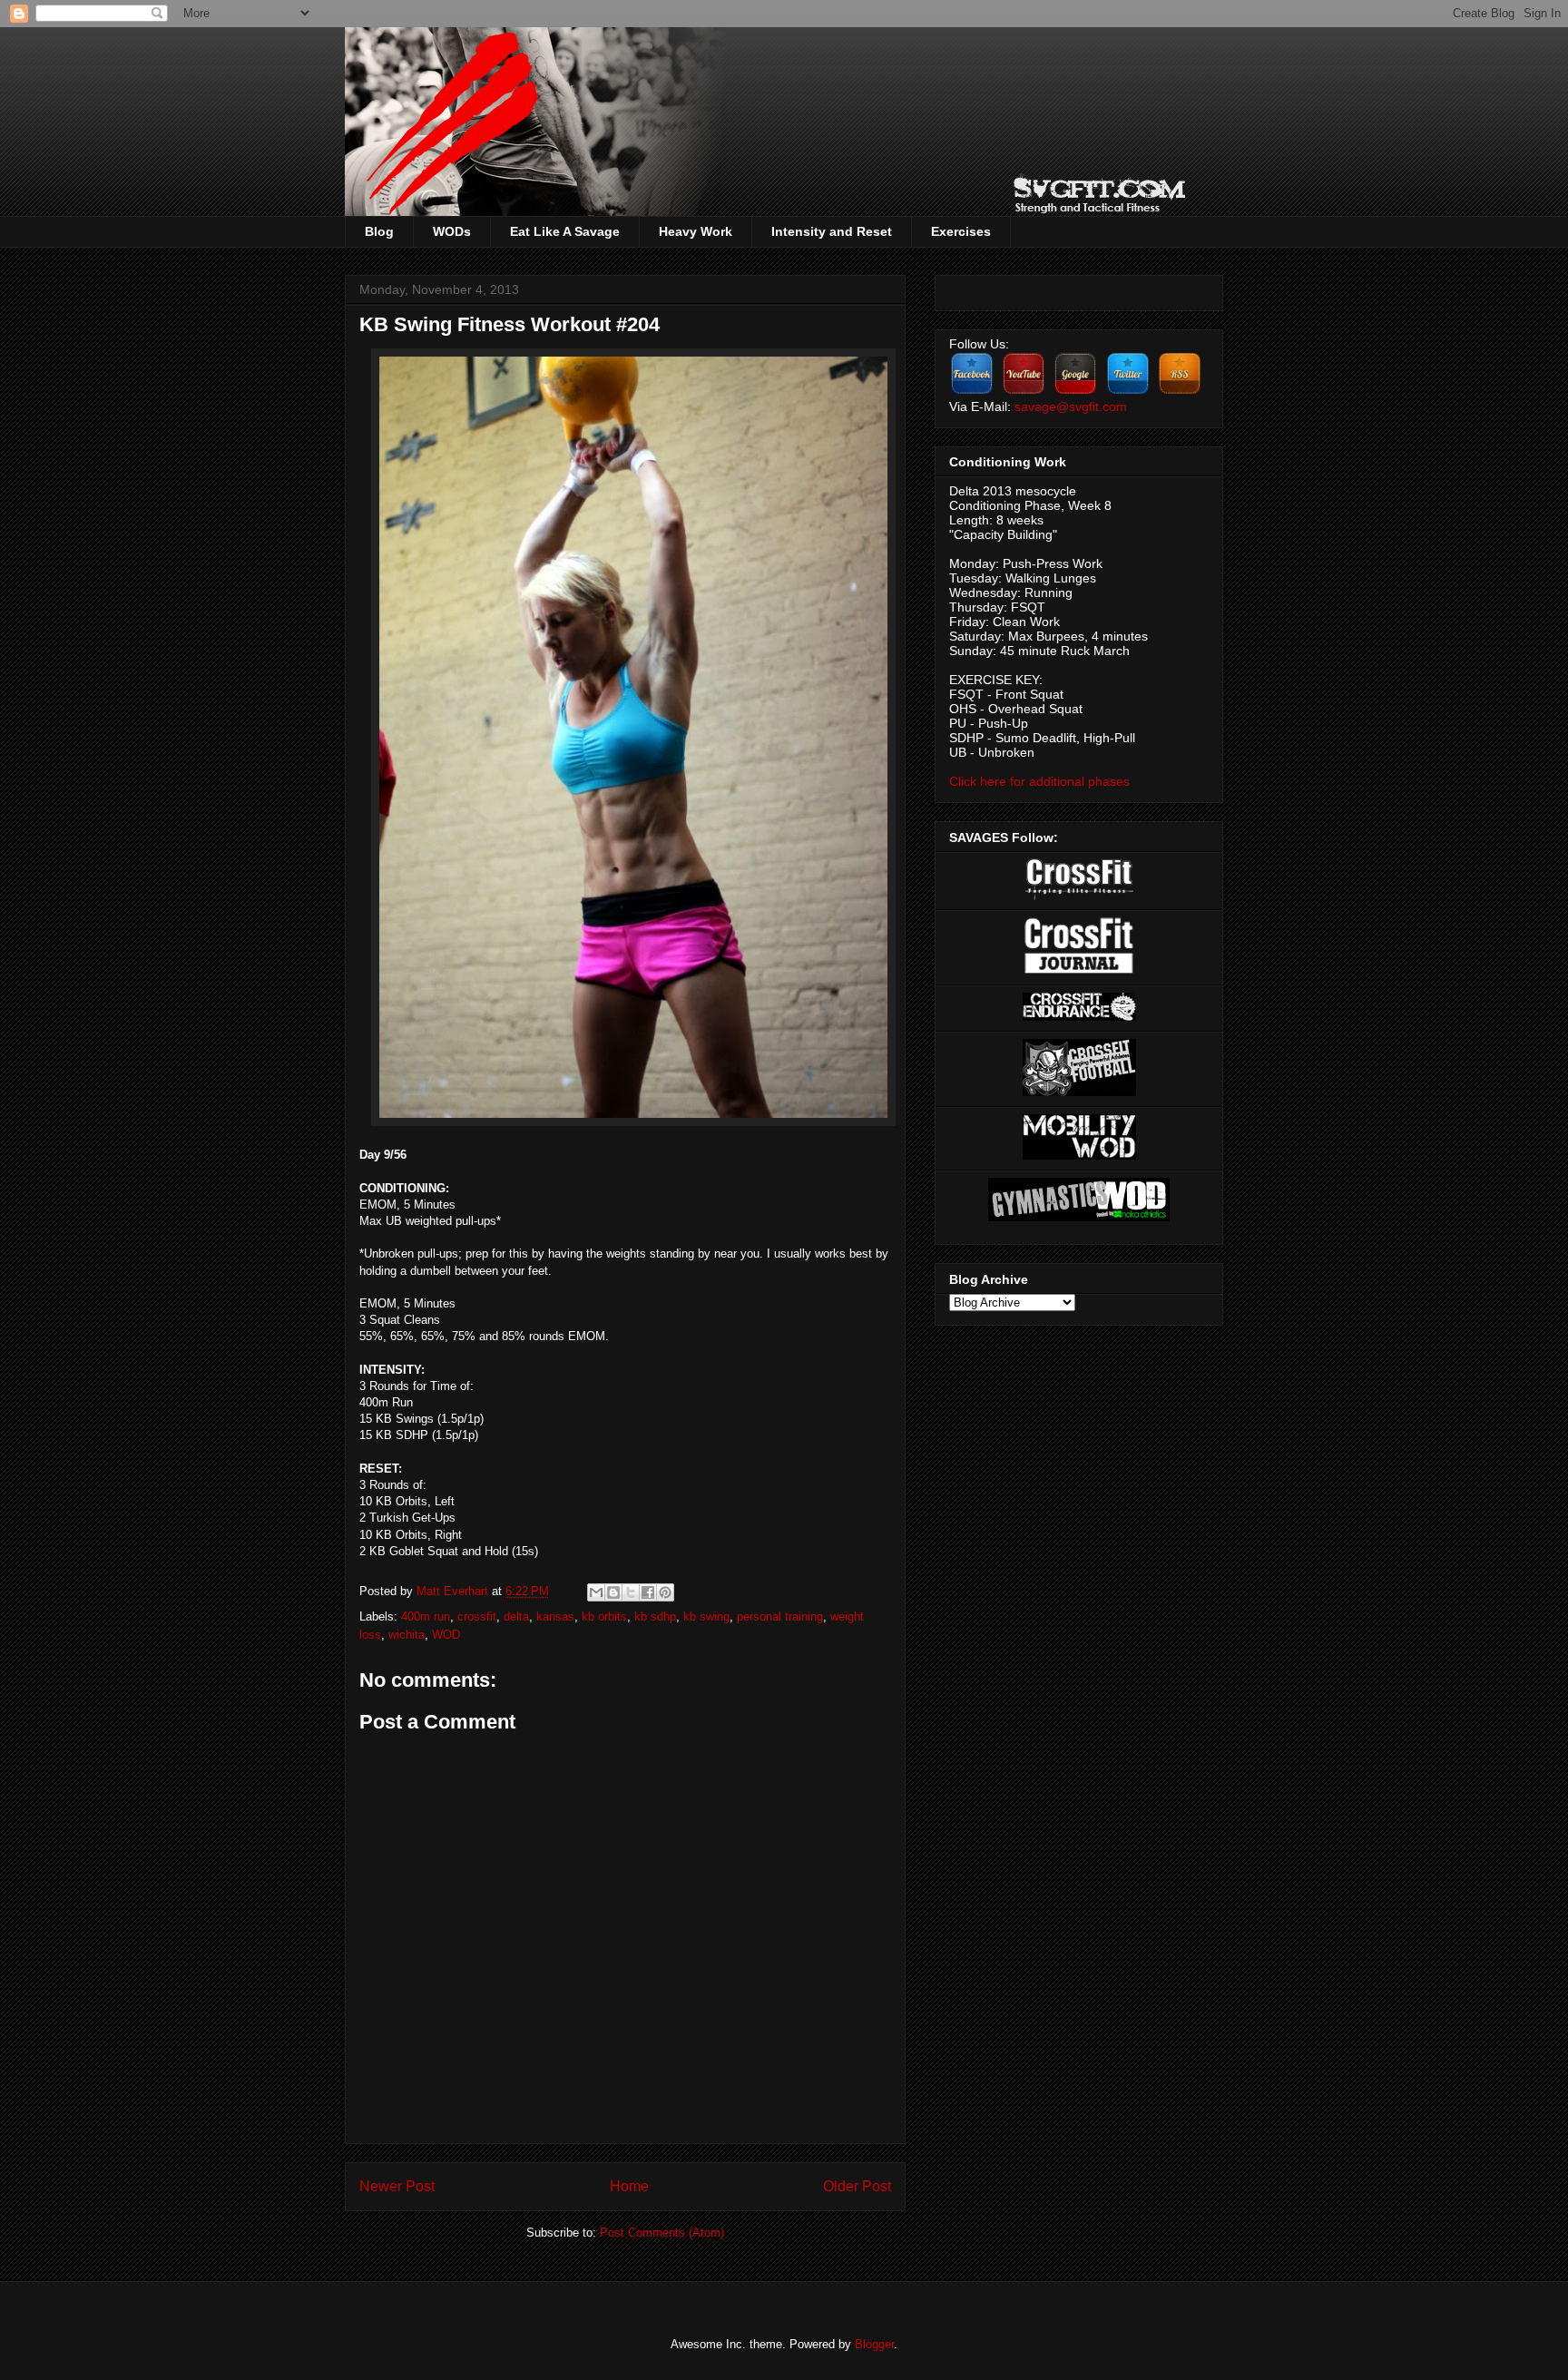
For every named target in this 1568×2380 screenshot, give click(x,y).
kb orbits (604, 1616)
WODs (452, 231)
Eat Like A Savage (565, 231)
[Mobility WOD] (1079, 1155)
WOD (446, 1635)
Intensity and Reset (832, 231)
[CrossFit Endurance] (1079, 1016)
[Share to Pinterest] (665, 1592)
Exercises (961, 231)
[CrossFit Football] (1079, 1092)
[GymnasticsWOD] (1079, 1217)
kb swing (706, 1616)
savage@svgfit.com (1071, 406)
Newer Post (397, 2186)
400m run (426, 1616)
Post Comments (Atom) (662, 2233)
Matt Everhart (454, 1591)
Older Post (857, 2186)
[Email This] (596, 1592)
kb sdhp (655, 1616)
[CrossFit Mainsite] (1079, 896)
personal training (780, 1616)
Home (629, 2186)
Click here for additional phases (1039, 781)
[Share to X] (631, 1592)
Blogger (874, 2344)
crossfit (477, 1616)
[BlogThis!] (613, 1592)
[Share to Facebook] (648, 1592)
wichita (407, 1635)
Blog (379, 231)
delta (516, 1616)
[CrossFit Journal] (1079, 970)
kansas (555, 1616)
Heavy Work (696, 231)
